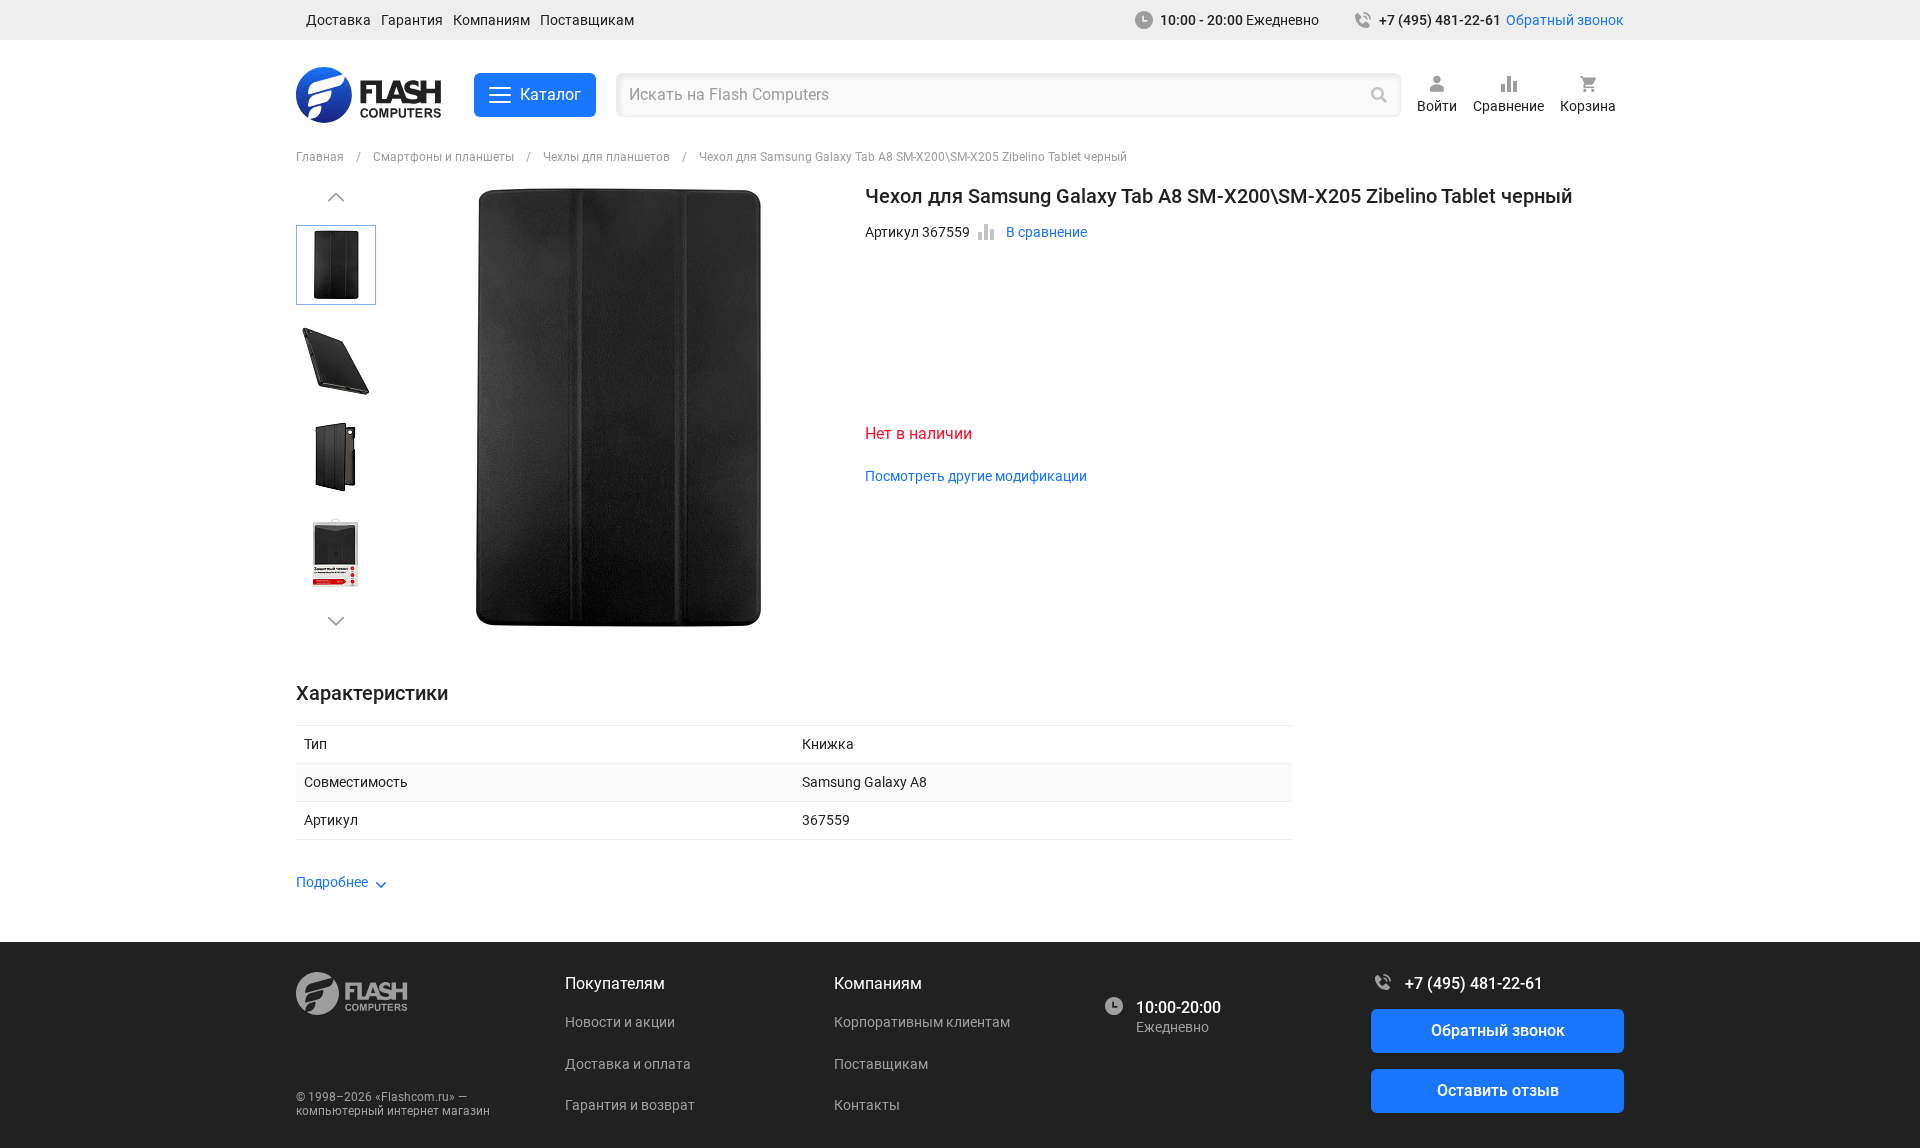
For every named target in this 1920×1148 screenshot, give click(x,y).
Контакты (867, 1105)
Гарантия (412, 20)
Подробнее (332, 882)
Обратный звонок (1565, 20)
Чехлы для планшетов (606, 157)
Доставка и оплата (628, 1064)
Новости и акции (620, 1022)
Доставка (338, 20)
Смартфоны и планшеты (443, 157)
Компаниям (491, 20)
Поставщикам (587, 20)
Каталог (550, 94)
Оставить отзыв (1498, 1090)
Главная (320, 157)
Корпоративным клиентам (922, 1022)
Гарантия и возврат (630, 1105)
